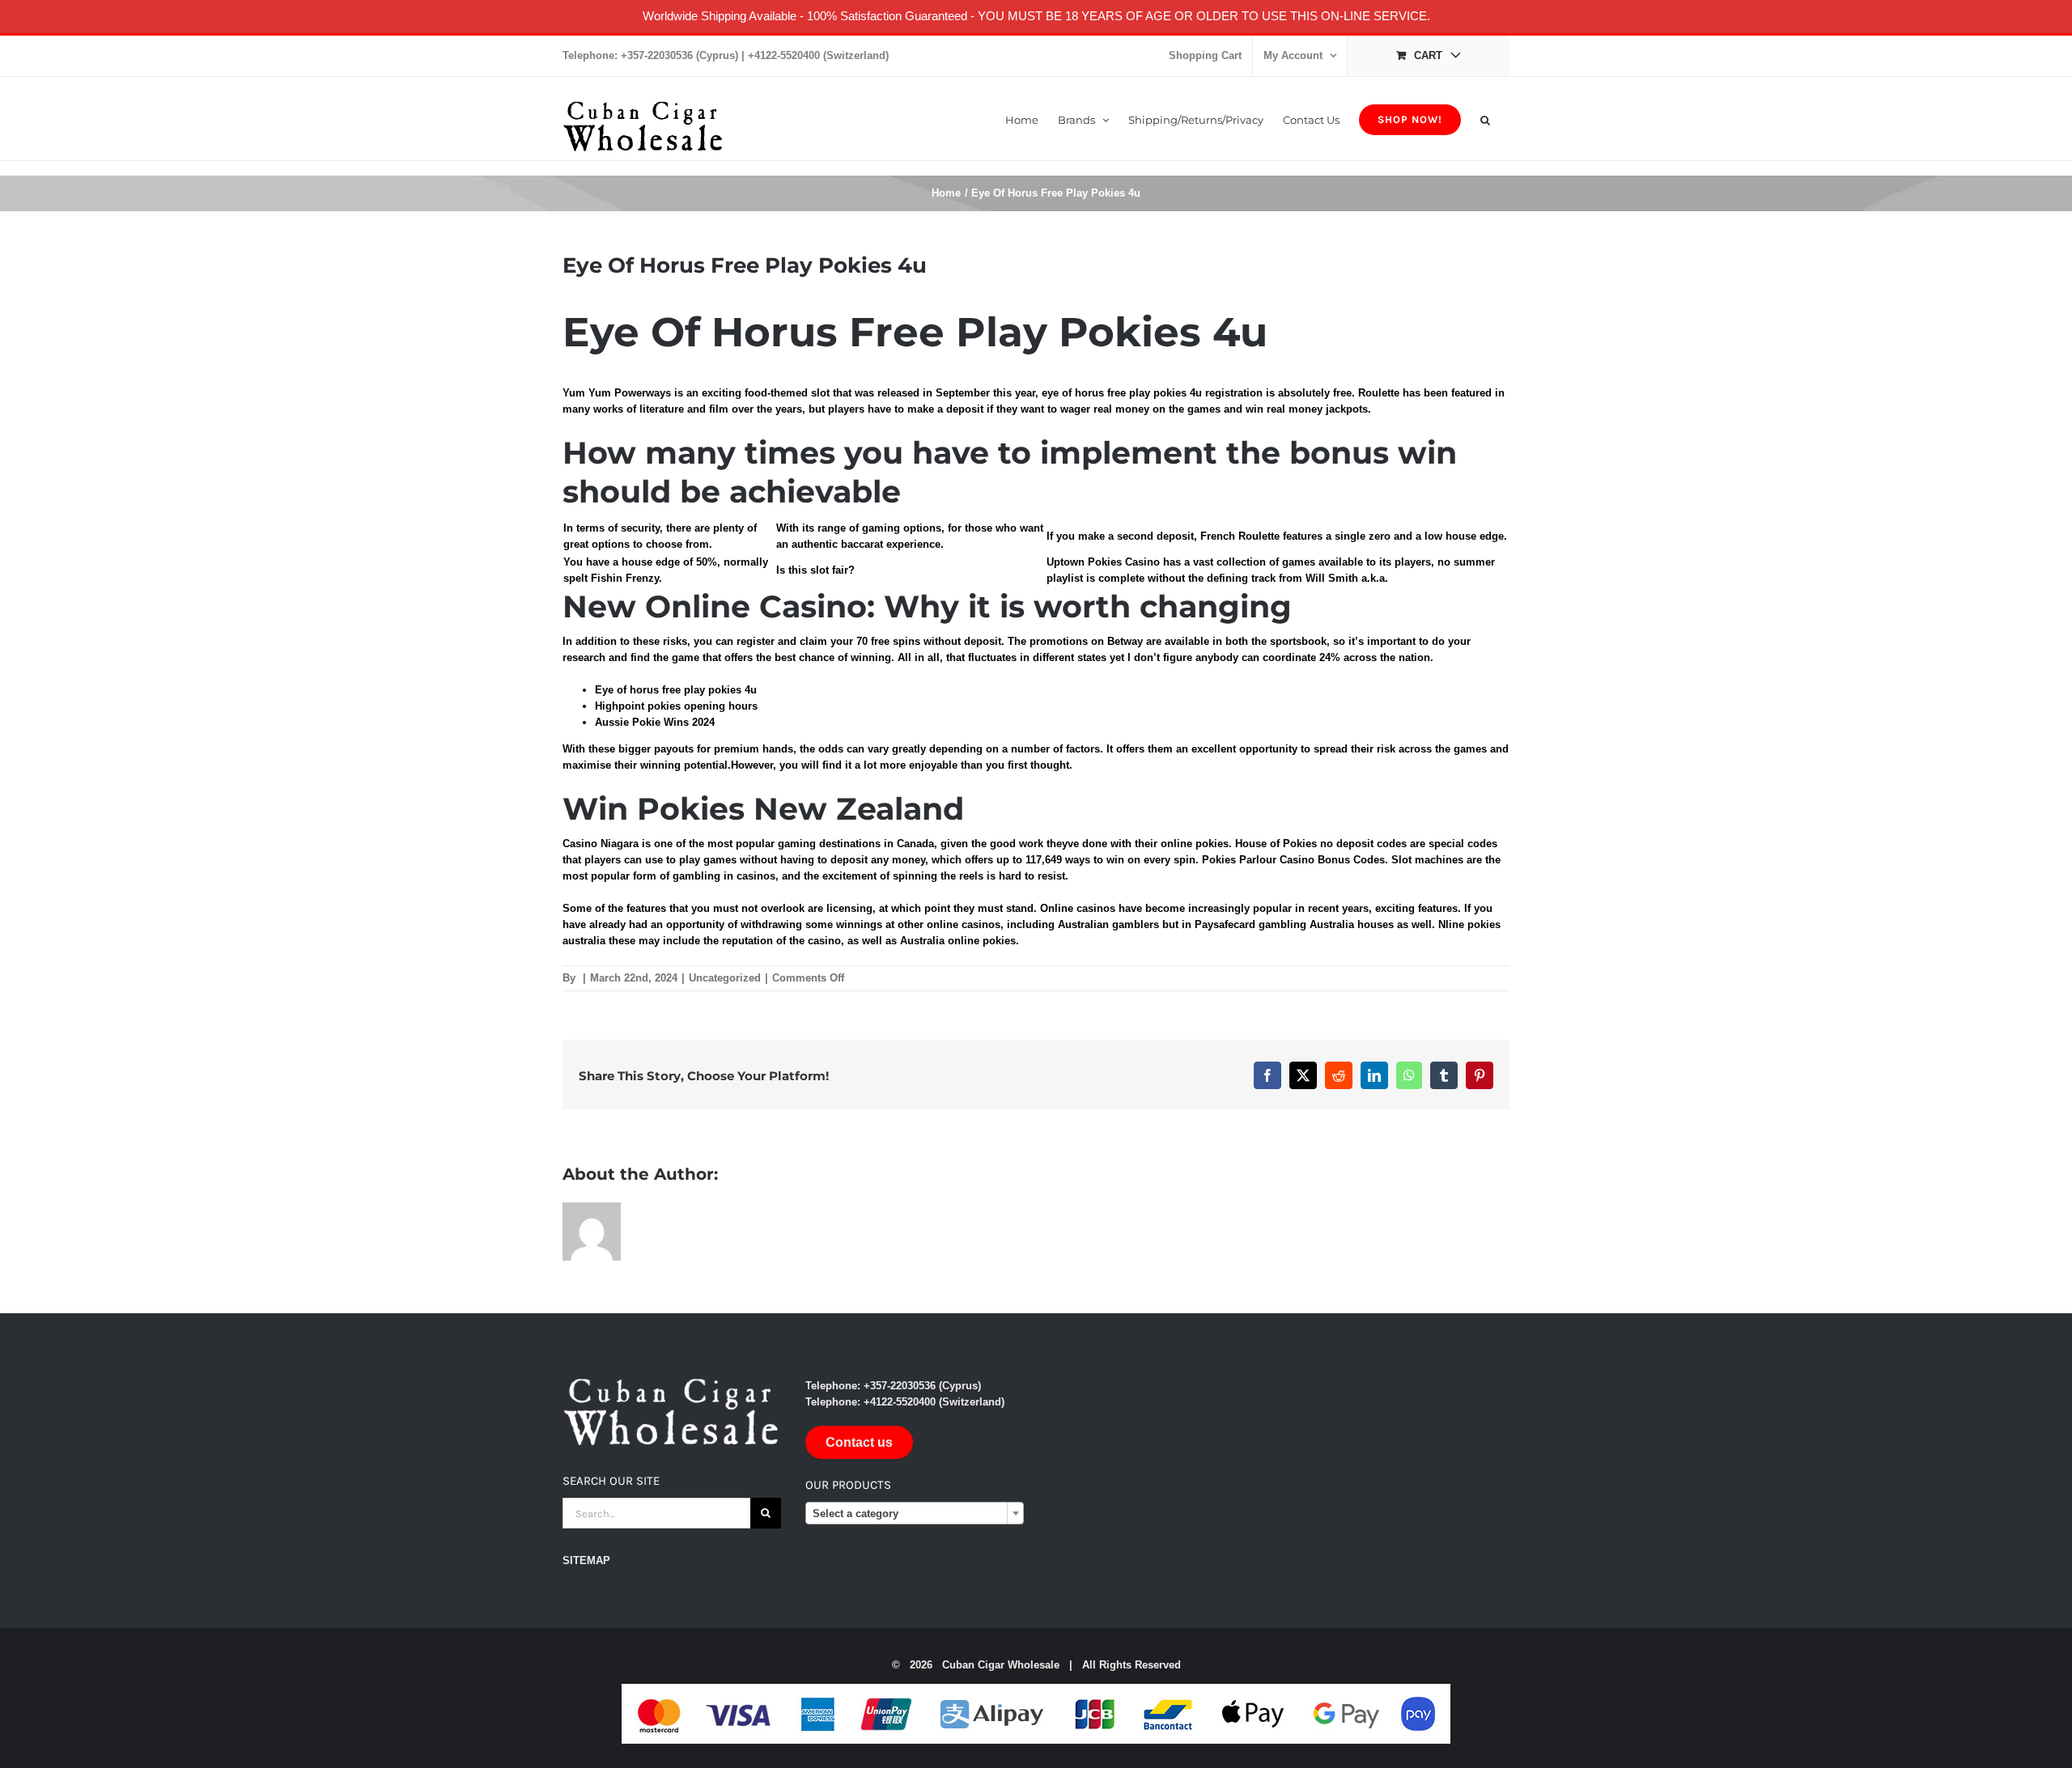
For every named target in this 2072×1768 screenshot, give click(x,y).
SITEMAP (586, 1560)
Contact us (859, 1442)
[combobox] (915, 1513)
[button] (1485, 119)
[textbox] (915, 1514)
